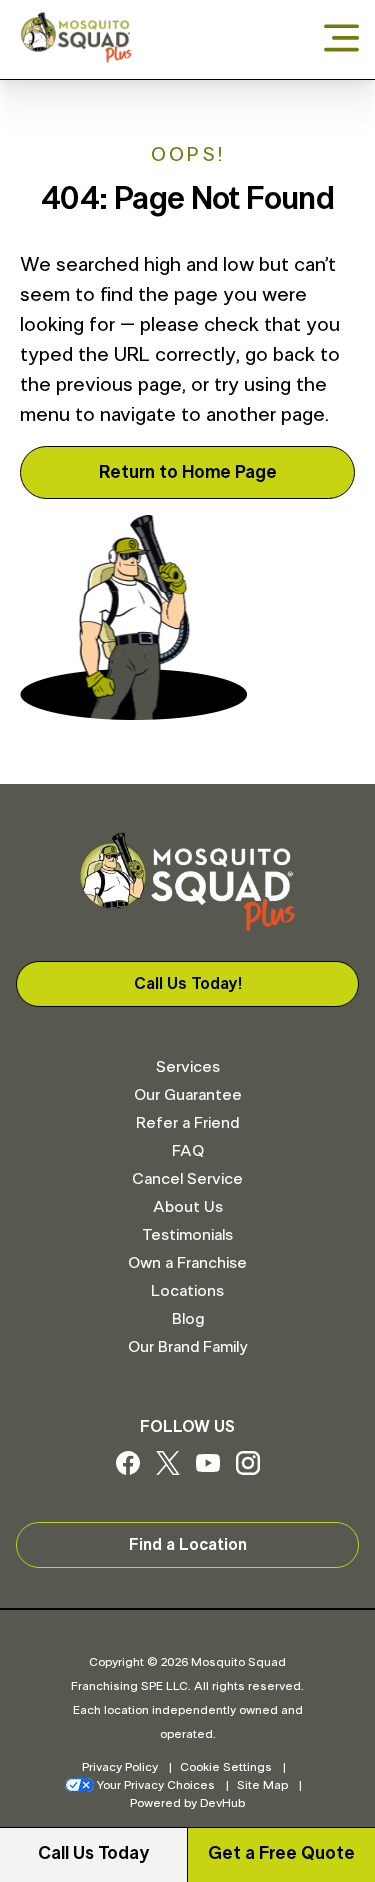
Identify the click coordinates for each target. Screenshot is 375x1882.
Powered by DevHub (187, 1803)
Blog (188, 1319)
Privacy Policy (120, 1767)
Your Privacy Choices (156, 1785)
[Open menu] (341, 39)
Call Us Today (93, 1854)
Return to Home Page (188, 473)
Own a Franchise (187, 1263)
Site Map (262, 1785)
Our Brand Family (187, 1347)
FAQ (188, 1151)
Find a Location (188, 1545)
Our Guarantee (188, 1095)
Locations (187, 1291)
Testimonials (187, 1235)
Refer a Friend (187, 1123)
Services (188, 1067)
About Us (188, 1207)
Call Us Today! (188, 984)
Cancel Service (187, 1179)
